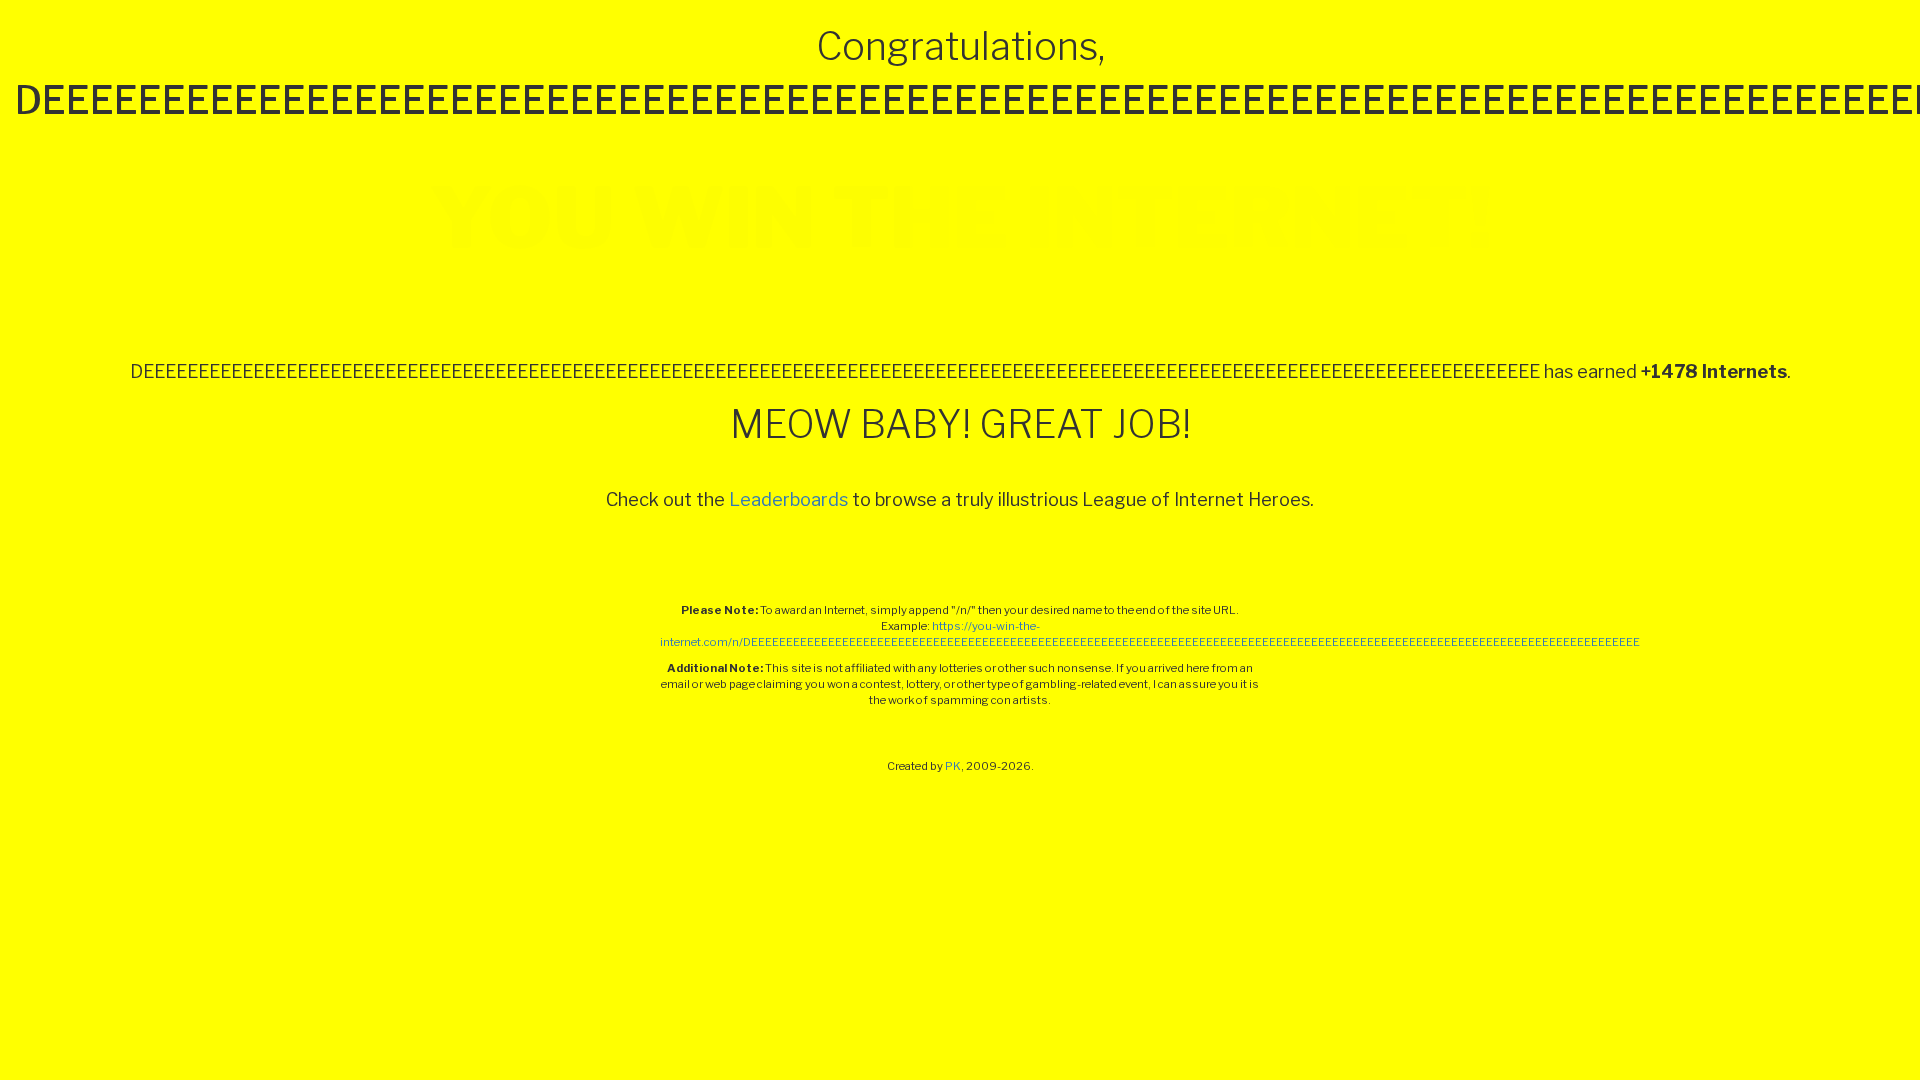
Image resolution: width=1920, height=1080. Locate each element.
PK (953, 766)
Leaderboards (788, 499)
